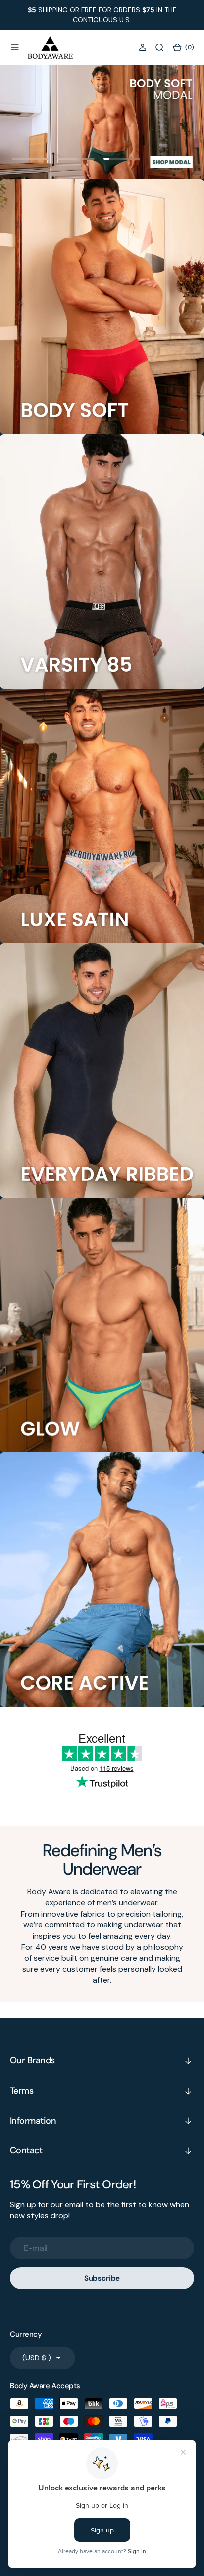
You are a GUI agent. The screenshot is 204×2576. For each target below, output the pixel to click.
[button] (15, 47)
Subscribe (102, 2278)
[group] (102, 122)
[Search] (159, 47)
